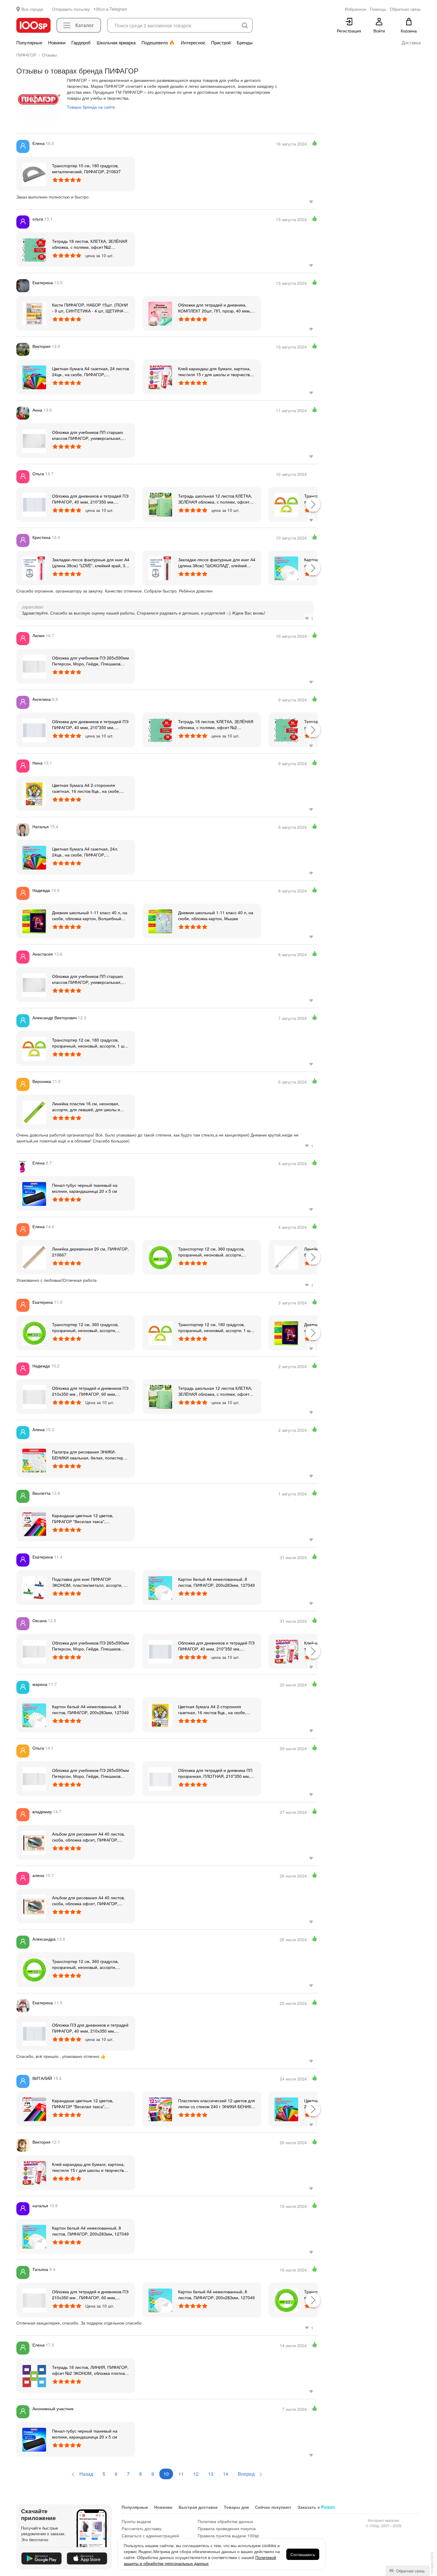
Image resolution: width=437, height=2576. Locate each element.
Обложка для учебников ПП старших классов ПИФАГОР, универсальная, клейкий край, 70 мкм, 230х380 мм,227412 (88, 435)
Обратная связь (410, 2571)
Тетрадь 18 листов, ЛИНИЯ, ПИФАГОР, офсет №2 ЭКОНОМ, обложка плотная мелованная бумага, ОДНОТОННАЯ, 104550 (90, 2370)
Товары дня (236, 2507)
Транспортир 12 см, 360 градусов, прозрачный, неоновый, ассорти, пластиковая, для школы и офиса (211, 1252)
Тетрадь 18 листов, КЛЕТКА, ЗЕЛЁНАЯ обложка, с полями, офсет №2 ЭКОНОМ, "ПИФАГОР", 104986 (90, 244)
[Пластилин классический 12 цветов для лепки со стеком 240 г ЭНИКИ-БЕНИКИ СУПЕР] (160, 2109)
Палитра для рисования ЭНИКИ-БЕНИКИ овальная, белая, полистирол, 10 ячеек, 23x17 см (91, 1455)
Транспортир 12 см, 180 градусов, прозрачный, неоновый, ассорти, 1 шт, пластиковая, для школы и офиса (90, 1043)
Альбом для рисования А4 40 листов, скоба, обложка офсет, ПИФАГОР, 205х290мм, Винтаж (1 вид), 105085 (88, 1837)
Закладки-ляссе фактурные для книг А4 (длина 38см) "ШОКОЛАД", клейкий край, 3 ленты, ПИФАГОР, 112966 (217, 562)
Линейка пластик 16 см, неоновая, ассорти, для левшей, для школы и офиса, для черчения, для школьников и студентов (90, 1106)
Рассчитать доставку (142, 2528)
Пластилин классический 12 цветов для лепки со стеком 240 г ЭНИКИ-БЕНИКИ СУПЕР (217, 2103)
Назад (86, 2474)
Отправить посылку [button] (71, 9)
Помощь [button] (378, 9)
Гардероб (81, 43)
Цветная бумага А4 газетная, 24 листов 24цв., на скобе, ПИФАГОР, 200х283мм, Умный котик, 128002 (91, 371)
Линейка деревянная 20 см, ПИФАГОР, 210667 (90, 1252)
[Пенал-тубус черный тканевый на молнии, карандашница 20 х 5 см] (34, 1193)
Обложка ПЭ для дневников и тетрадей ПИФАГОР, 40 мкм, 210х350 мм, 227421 (90, 2028)
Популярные (29, 43)
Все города (32, 9)
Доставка (411, 43)
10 (166, 2474)
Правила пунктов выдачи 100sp (228, 2536)
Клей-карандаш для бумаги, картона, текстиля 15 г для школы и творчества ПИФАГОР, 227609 (215, 371)
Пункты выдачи (136, 2521)
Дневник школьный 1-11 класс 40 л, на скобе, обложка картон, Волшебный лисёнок (90, 915)
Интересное (193, 43)
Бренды (245, 43)
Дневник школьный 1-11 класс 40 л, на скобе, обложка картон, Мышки (216, 915)
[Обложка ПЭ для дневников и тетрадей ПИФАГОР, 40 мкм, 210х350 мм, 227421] (34, 2033)
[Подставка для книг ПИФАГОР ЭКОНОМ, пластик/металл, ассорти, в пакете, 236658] (34, 1587)
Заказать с (316, 2507)
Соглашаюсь (303, 2554)
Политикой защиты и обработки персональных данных (200, 2560)
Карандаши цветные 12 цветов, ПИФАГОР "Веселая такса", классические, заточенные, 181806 (86, 1518)
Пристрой (221, 43)
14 (226, 2474)
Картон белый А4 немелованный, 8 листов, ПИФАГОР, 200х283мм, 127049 (216, 1582)
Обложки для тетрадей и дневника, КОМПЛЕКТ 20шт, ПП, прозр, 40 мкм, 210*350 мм (214, 308)
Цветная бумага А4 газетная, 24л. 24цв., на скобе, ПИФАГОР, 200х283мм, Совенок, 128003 (85, 852)
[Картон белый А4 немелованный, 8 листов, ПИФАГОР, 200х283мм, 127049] (286, 568)
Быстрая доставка (198, 2507)
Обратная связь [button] (405, 9)
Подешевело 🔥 (158, 43)
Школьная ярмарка (116, 43)
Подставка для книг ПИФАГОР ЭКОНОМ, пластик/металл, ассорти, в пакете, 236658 (89, 1582)
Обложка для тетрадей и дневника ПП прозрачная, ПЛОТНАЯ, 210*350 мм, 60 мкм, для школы (215, 1773)
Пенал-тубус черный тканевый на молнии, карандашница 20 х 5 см (85, 1188)
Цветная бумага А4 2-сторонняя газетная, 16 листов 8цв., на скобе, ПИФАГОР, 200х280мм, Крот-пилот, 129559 (87, 788)
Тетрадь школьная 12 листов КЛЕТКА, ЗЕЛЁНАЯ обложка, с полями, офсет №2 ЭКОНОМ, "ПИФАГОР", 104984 (215, 499)
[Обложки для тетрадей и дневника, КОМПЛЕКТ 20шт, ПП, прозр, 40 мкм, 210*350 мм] (160, 313)
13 (211, 2474)
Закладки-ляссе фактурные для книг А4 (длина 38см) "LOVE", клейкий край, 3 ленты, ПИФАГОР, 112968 (91, 562)
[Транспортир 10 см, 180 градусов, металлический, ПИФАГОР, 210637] (34, 174)
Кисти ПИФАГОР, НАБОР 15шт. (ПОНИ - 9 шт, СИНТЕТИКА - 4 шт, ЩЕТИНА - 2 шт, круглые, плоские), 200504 (90, 308)
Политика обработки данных (225, 2521)
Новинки (57, 43)
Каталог (85, 25)
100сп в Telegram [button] (110, 9)
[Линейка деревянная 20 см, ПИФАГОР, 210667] (34, 1257)
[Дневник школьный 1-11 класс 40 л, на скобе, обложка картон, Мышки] (160, 921)
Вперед (247, 2474)
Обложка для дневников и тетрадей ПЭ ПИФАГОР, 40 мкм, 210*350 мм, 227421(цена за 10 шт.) (90, 499)
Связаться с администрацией (150, 2536)
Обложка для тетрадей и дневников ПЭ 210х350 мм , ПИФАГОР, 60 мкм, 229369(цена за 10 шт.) (90, 1391)
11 (181, 2474)
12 (196, 2474)
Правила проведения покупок (227, 2528)
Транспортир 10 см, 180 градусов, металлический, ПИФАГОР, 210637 (86, 168)
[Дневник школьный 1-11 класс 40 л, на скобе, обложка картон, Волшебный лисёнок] (34, 921)
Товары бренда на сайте (91, 107)
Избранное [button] (356, 9)
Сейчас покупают (273, 2507)
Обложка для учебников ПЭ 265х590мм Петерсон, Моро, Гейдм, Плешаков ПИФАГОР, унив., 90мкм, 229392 (91, 661)
